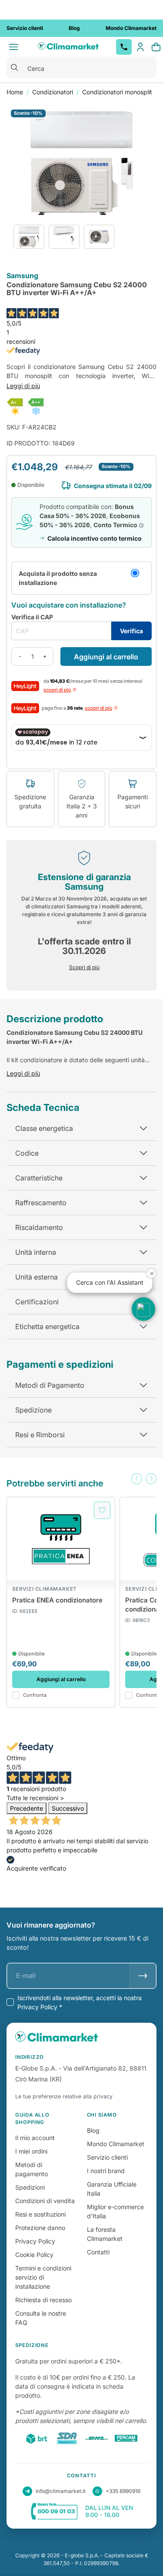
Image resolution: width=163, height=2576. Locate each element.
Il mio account (35, 2138)
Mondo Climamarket (116, 2144)
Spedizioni (30, 2187)
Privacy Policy (35, 2241)
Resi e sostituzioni (40, 2214)
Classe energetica (44, 1128)
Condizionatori (53, 92)
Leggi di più (23, 386)
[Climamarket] (68, 47)
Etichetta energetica (47, 1326)
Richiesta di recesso (43, 2300)
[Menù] (13, 47)
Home (15, 92)
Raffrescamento (41, 1203)
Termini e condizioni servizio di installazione (43, 2277)
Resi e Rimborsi (40, 1435)
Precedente (27, 1808)
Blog (93, 2130)
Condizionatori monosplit (117, 92)
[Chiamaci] (124, 47)
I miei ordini (31, 2151)
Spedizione (33, 1410)
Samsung (22, 276)
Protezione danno (40, 2228)
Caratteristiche (39, 1178)
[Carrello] (156, 47)
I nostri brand (106, 2171)
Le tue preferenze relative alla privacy (64, 2096)
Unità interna (36, 1252)
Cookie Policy (34, 2255)
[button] (137, 1479)
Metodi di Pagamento (50, 1385)
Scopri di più (84, 967)
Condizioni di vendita (45, 2201)
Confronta (35, 1695)
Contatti (98, 2252)
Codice (27, 1153)
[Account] (140, 47)
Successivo (68, 1808)
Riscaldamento (39, 1227)
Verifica (131, 631)
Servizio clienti (107, 2157)
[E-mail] (143, 1976)
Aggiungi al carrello (106, 657)
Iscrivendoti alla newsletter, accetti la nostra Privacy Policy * (80, 2002)
